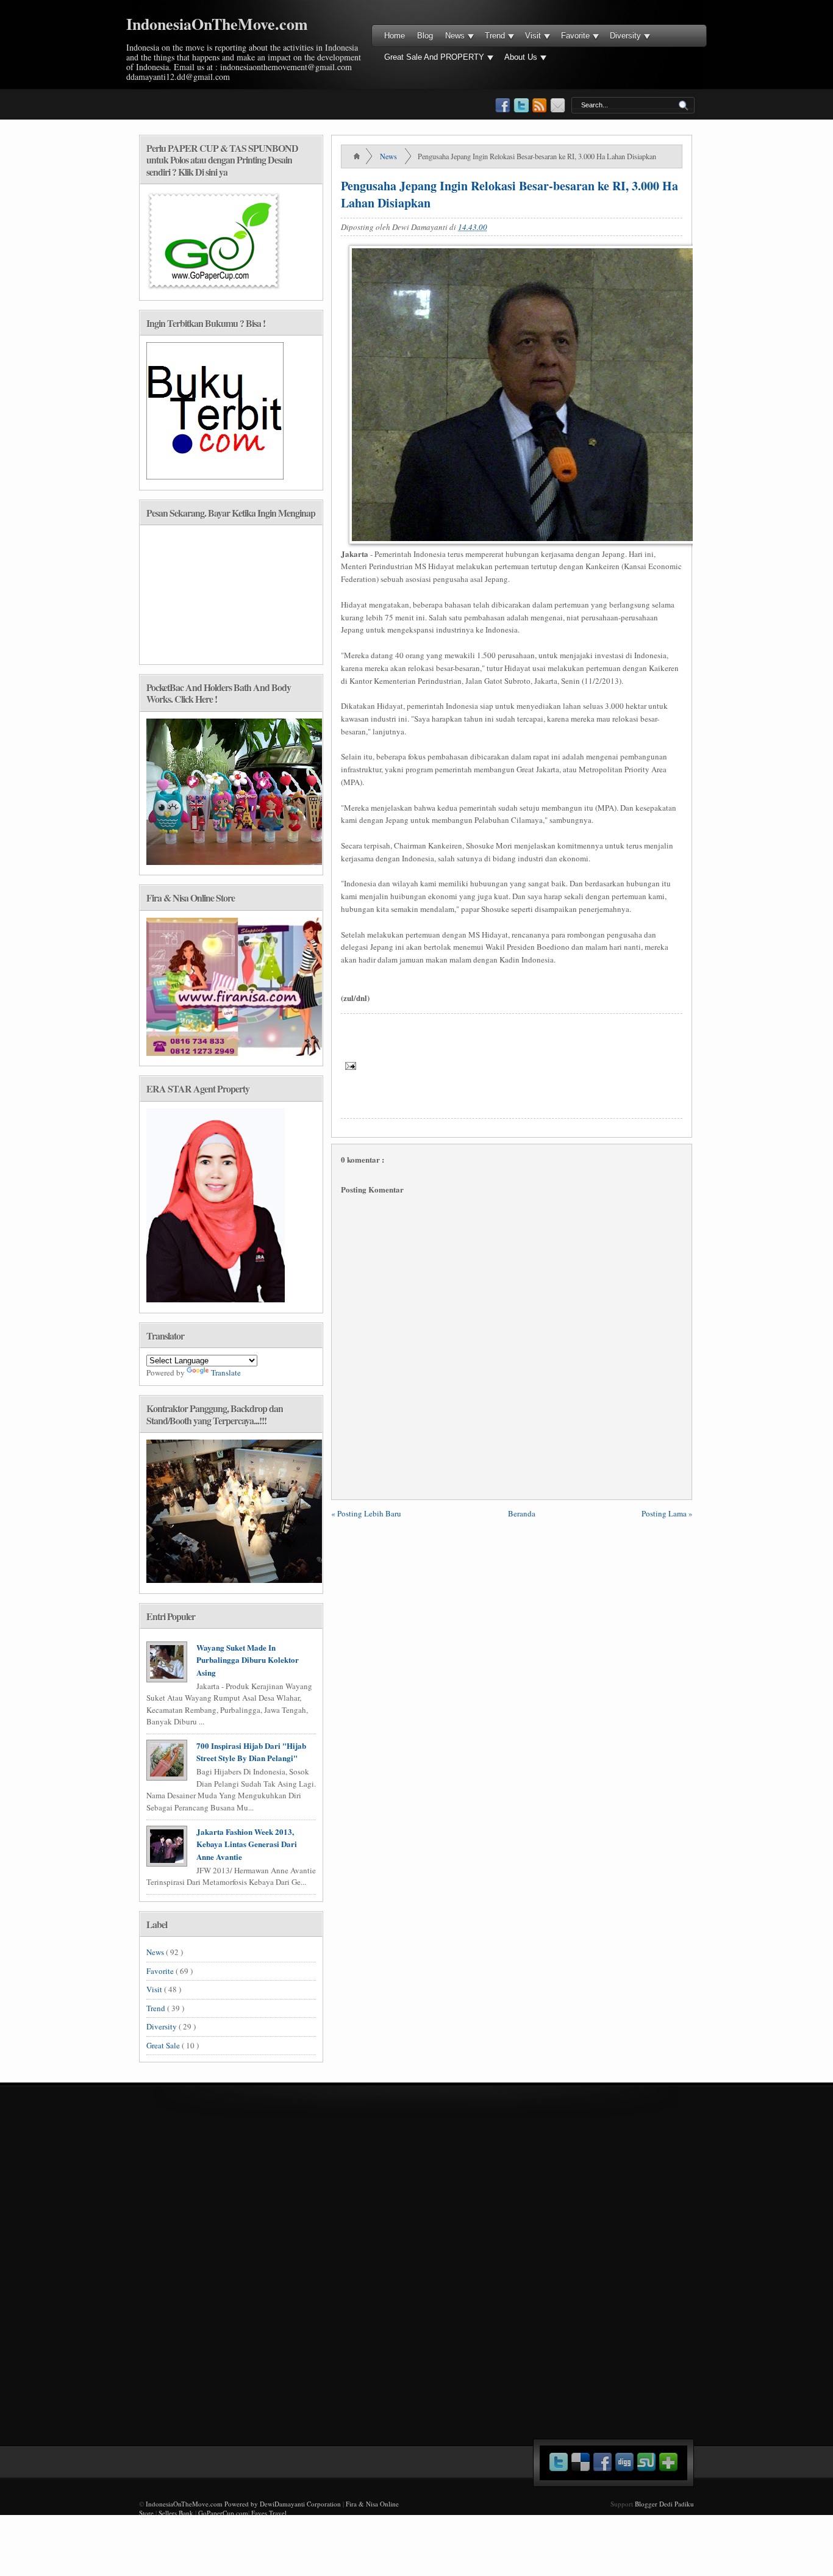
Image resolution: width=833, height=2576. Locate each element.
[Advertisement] (566, 2159)
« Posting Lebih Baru (366, 1513)
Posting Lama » (667, 1513)
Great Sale (164, 2045)
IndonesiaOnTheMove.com (217, 24)
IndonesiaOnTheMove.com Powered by (203, 2504)
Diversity (625, 36)
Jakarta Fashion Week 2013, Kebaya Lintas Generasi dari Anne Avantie (247, 1844)
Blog (425, 36)
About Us (521, 57)
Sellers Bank (176, 2513)
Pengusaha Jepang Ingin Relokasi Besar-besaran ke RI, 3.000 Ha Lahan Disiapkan (509, 194)
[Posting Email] (349, 1065)
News (455, 36)
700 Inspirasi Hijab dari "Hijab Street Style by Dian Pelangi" (251, 1752)
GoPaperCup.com (223, 2513)
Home (395, 36)
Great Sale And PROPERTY (434, 57)
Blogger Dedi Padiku (664, 2504)
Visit (533, 36)
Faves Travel (269, 2513)
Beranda (522, 1513)
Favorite (575, 36)
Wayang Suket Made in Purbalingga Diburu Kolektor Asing (248, 1660)
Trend (495, 36)
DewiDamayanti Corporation (300, 2504)
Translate (226, 1372)
